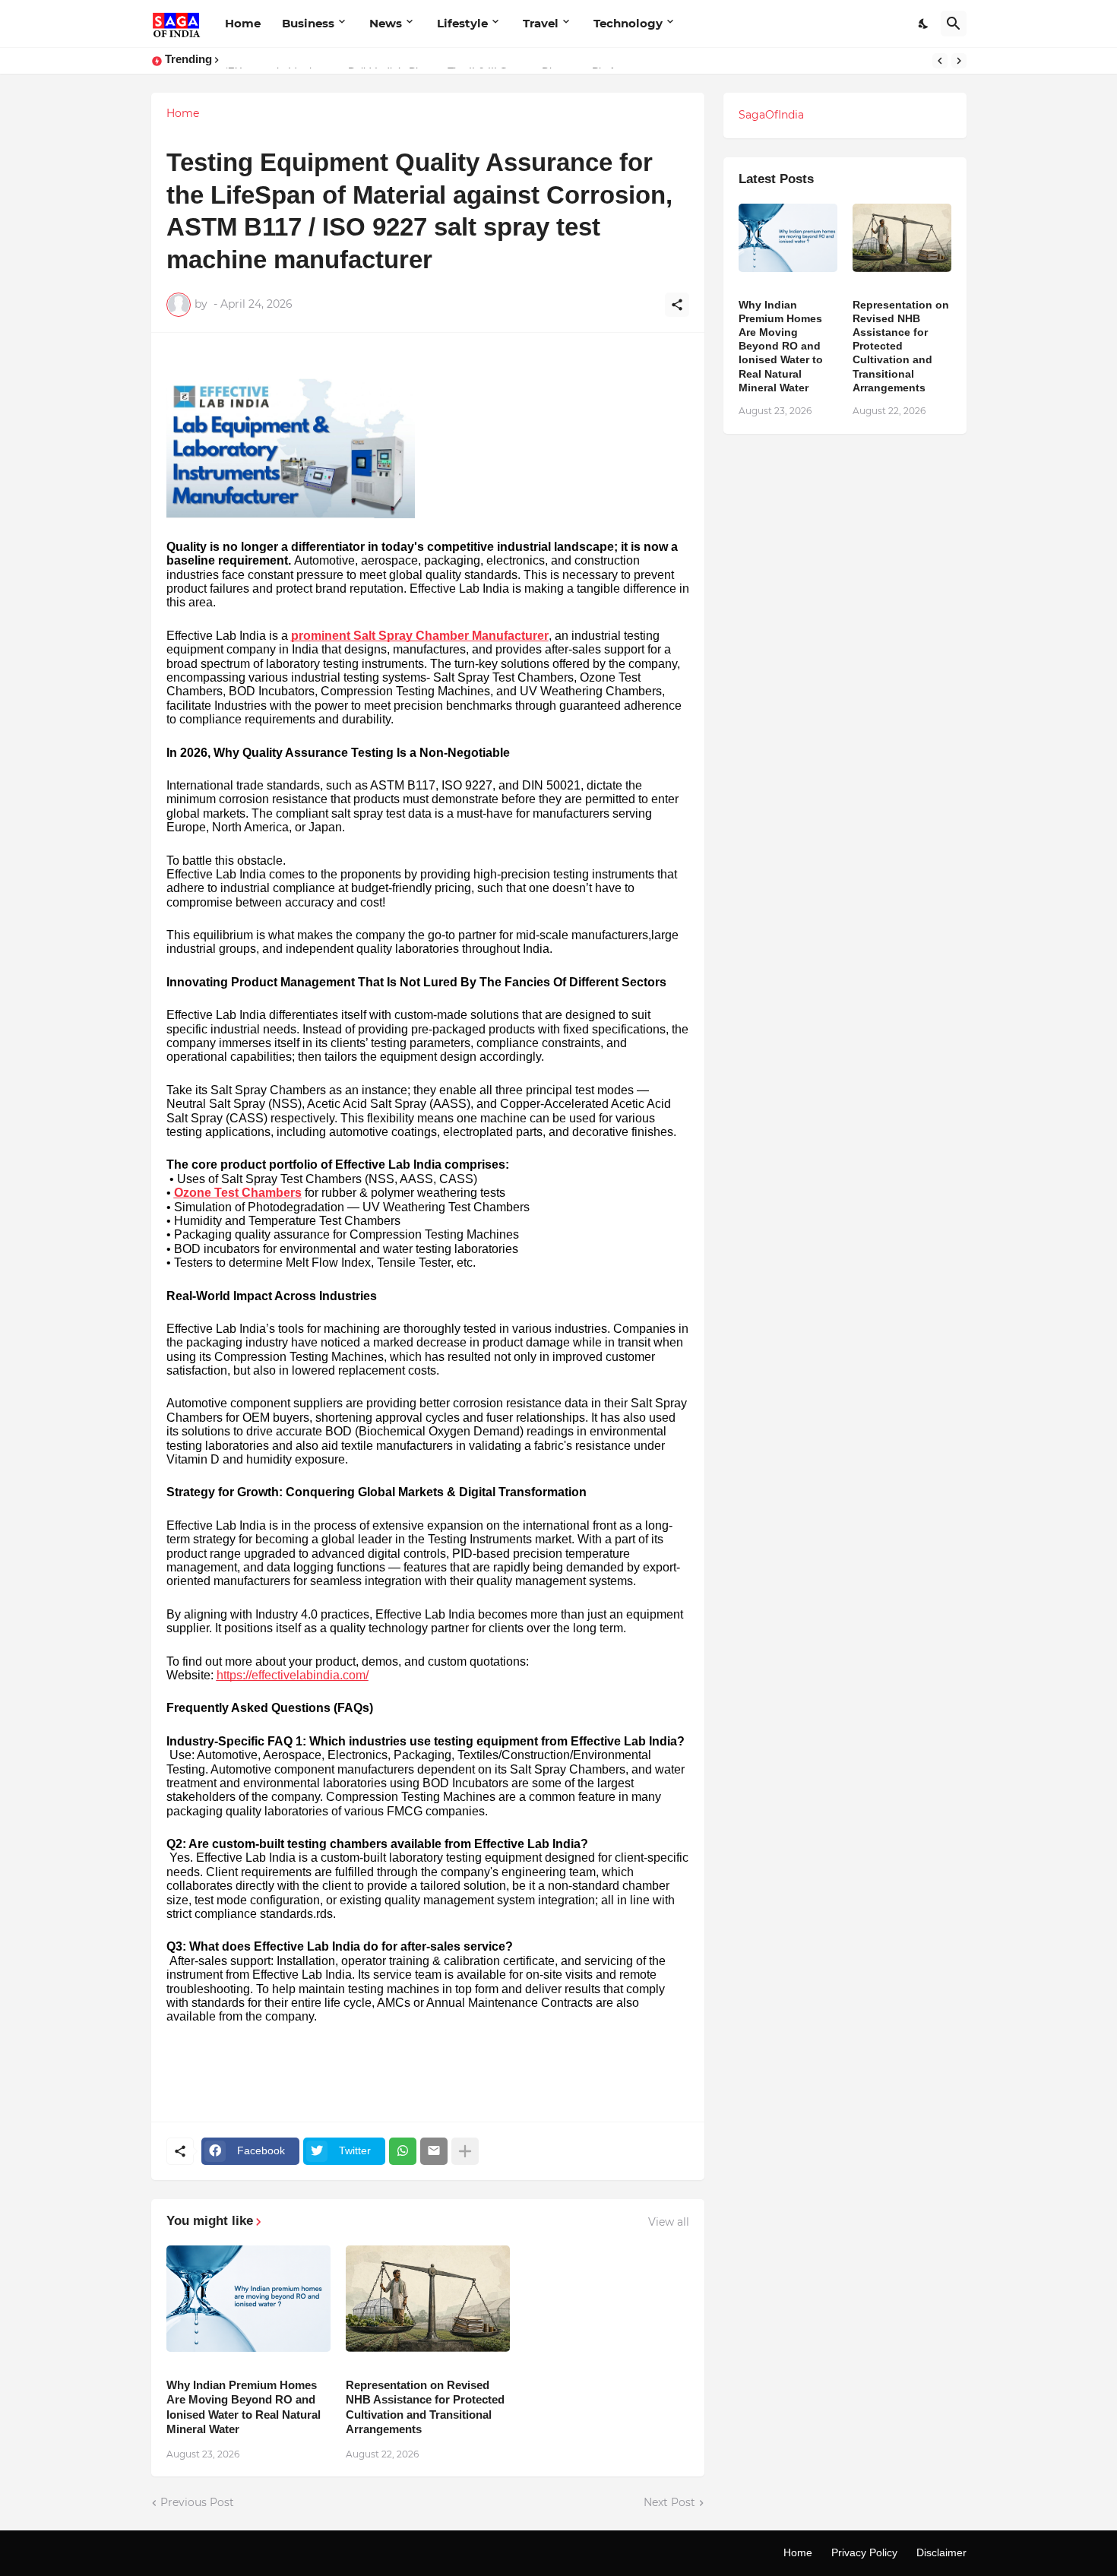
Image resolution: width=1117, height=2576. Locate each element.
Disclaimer (941, 2552)
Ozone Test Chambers (238, 1193)
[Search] (954, 24)
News (386, 23)
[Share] (677, 305)
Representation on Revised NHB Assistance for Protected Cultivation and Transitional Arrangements (425, 2407)
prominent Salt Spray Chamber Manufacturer (420, 636)
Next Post (669, 2502)
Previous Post (197, 2502)
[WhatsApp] (403, 2151)
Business (308, 23)
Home (243, 23)
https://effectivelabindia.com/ (293, 1675)
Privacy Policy (864, 2552)
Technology (628, 23)
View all (669, 2222)
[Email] (434, 2151)
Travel (541, 23)
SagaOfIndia (771, 115)
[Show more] (465, 2151)
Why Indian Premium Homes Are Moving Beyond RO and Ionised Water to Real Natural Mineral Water (244, 2407)
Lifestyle (462, 23)
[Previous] (940, 61)
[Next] (959, 61)
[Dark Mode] (924, 24)
